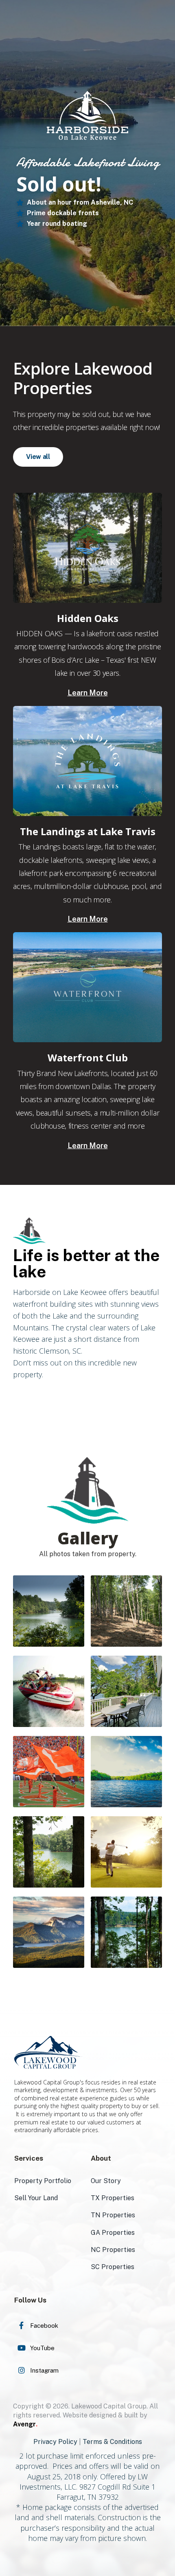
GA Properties (113, 2233)
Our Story (106, 2181)
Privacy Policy (55, 2442)
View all (38, 457)
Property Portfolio (43, 2181)
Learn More (88, 693)
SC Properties (113, 2267)
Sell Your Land (36, 2198)
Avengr (25, 2424)
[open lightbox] (49, 1611)
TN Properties (113, 2215)
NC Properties (113, 2250)
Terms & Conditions (112, 2442)
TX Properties (113, 2198)
